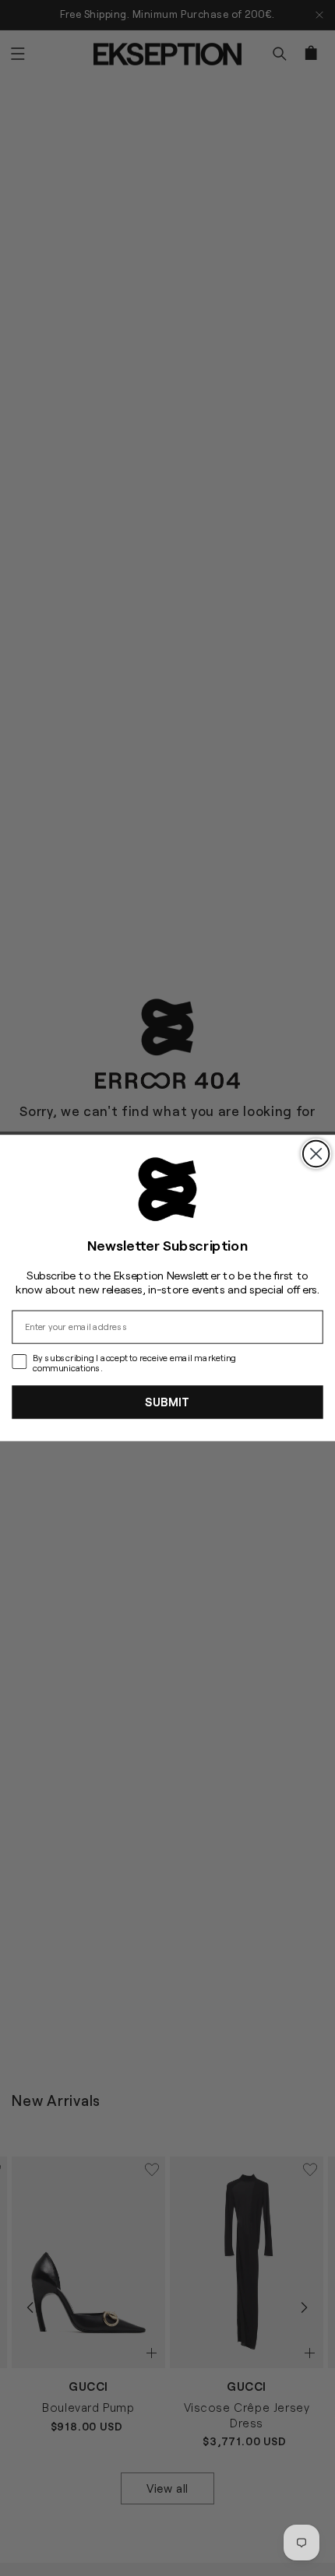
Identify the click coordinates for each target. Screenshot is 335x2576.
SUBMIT (167, 1402)
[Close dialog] (316, 1154)
